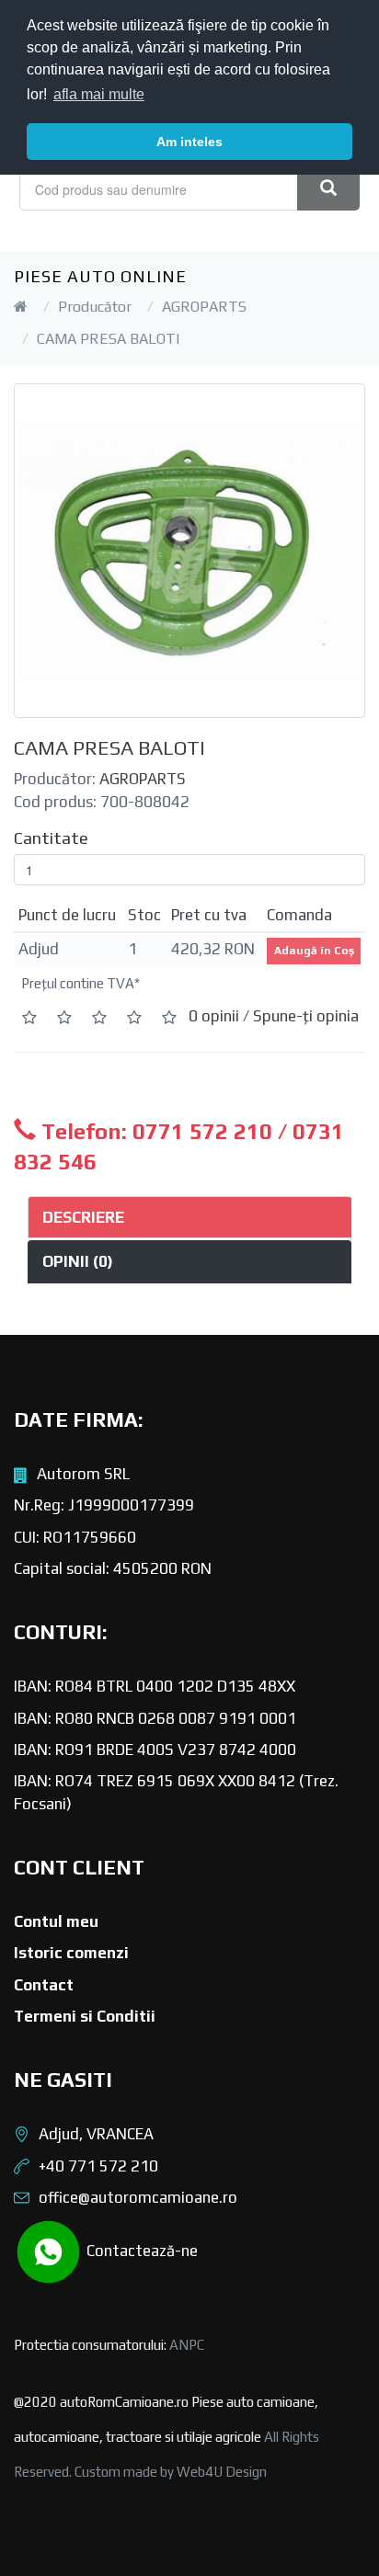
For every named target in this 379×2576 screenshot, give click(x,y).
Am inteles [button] (189, 142)
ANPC (187, 2345)
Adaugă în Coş (314, 951)
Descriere (83, 1217)
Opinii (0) (78, 1261)
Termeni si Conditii (85, 2016)
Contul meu (56, 1921)
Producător (95, 307)
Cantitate (51, 838)
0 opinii (214, 1016)
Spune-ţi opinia (306, 1016)
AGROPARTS (204, 307)
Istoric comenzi (71, 1953)
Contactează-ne (140, 2251)
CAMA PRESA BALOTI (108, 339)
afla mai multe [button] (99, 94)
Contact (44, 1985)
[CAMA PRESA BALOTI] (189, 551)
